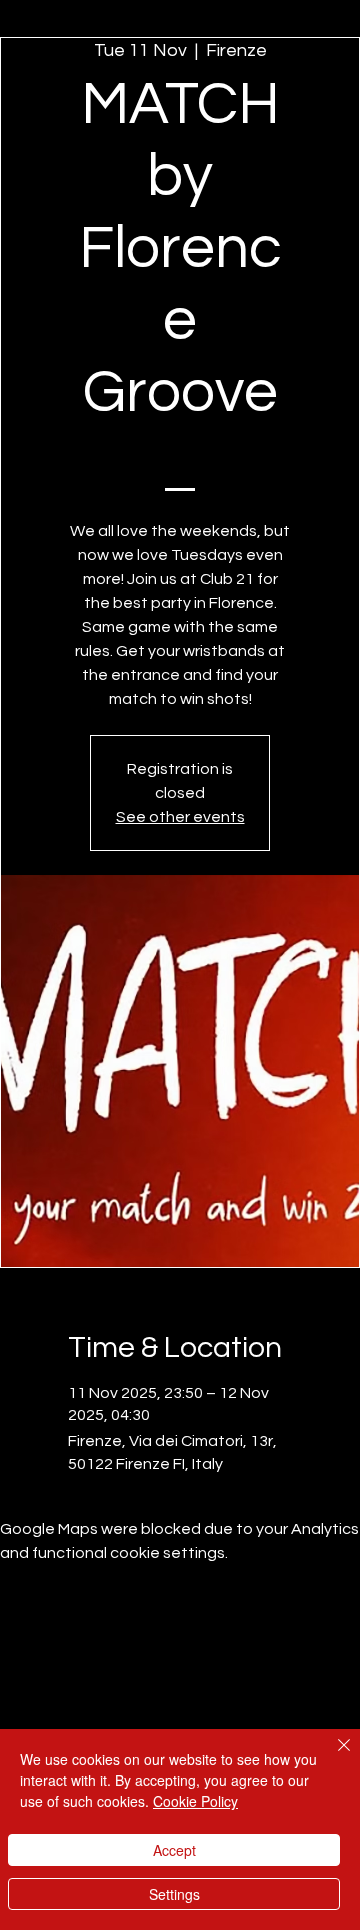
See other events (180, 817)
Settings (174, 1894)
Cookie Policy (195, 1801)
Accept (174, 1850)
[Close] (332, 1757)
